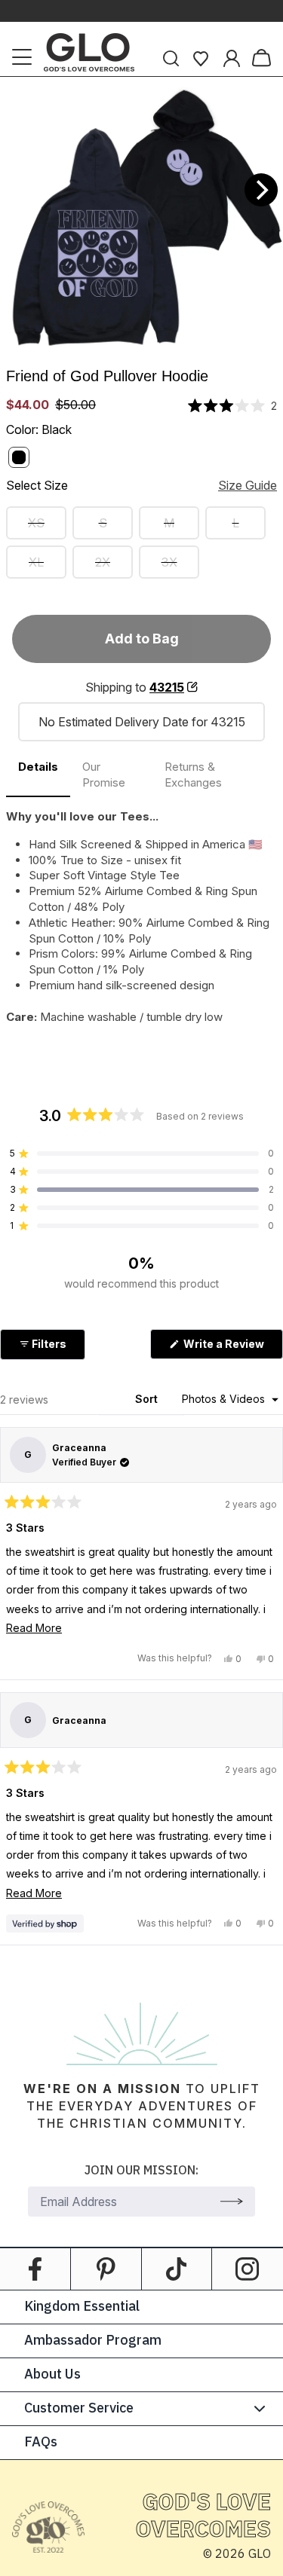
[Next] (261, 190)
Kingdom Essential (82, 2307)
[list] (141, 218)
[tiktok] (177, 2269)
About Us (52, 2375)
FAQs (41, 2443)
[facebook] (35, 2269)
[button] (232, 406)
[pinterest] (106, 2269)
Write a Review (232, 1348)
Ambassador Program (93, 2341)
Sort (148, 1399)
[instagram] (248, 2269)
